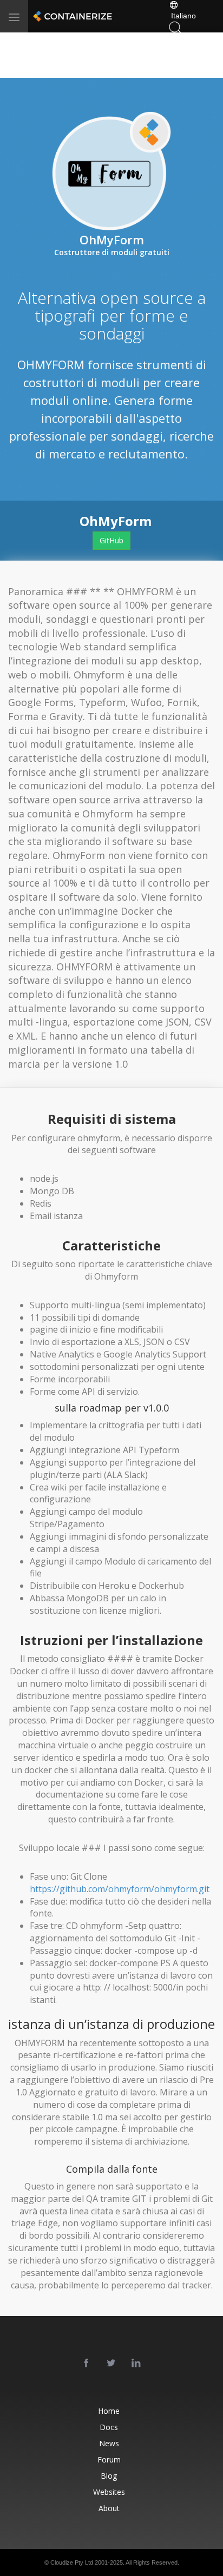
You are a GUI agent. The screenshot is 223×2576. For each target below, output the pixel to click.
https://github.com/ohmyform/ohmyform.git (120, 1889)
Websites (109, 2492)
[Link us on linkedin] (136, 2364)
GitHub (111, 540)
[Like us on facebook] (87, 2364)
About (109, 2508)
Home (109, 2411)
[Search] (175, 27)
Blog (109, 2476)
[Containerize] (71, 16)
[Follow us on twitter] (111, 2364)
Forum (109, 2459)
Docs (109, 2427)
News (109, 2443)
